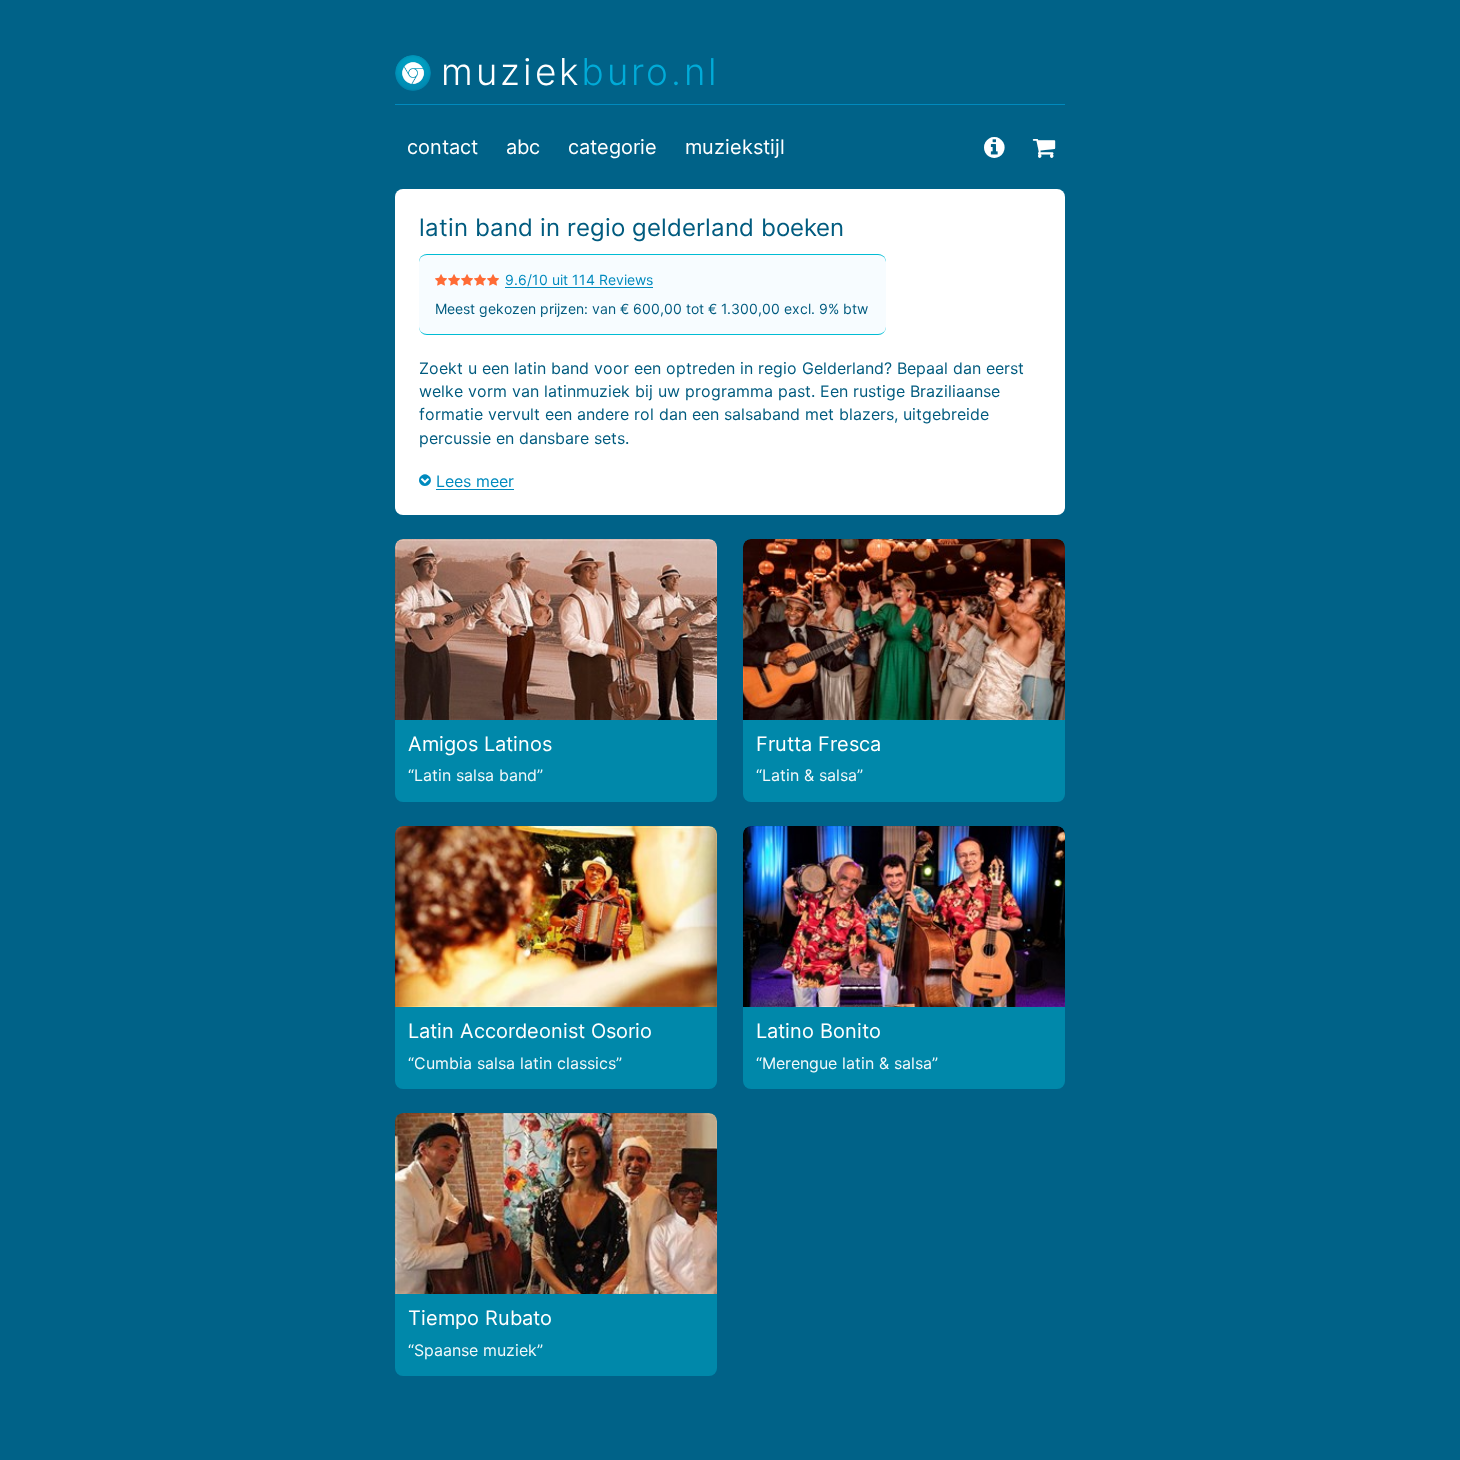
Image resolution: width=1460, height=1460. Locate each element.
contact (442, 147)
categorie (612, 147)
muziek (580, 72)
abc (523, 147)
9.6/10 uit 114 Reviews (579, 279)
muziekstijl (735, 147)
